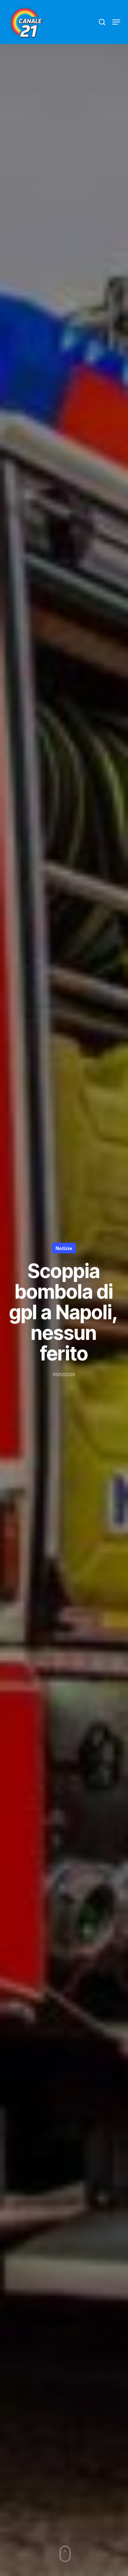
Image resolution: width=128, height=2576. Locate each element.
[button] (116, 22)
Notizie (64, 1248)
